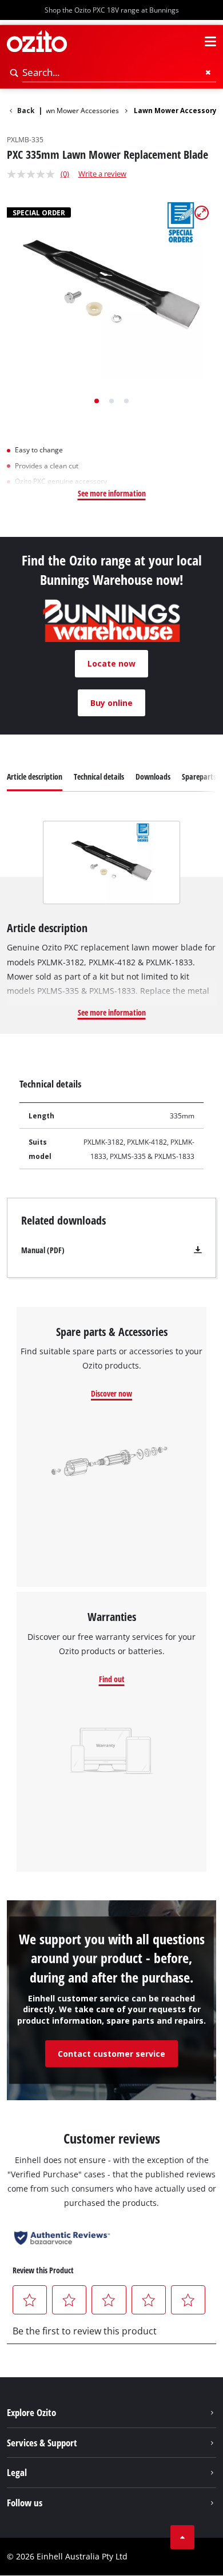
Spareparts (199, 777)
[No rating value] (34, 174)
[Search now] (15, 73)
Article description (35, 777)
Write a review (102, 174)
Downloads (153, 777)
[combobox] (119, 73)
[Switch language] (190, 42)
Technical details (99, 777)
